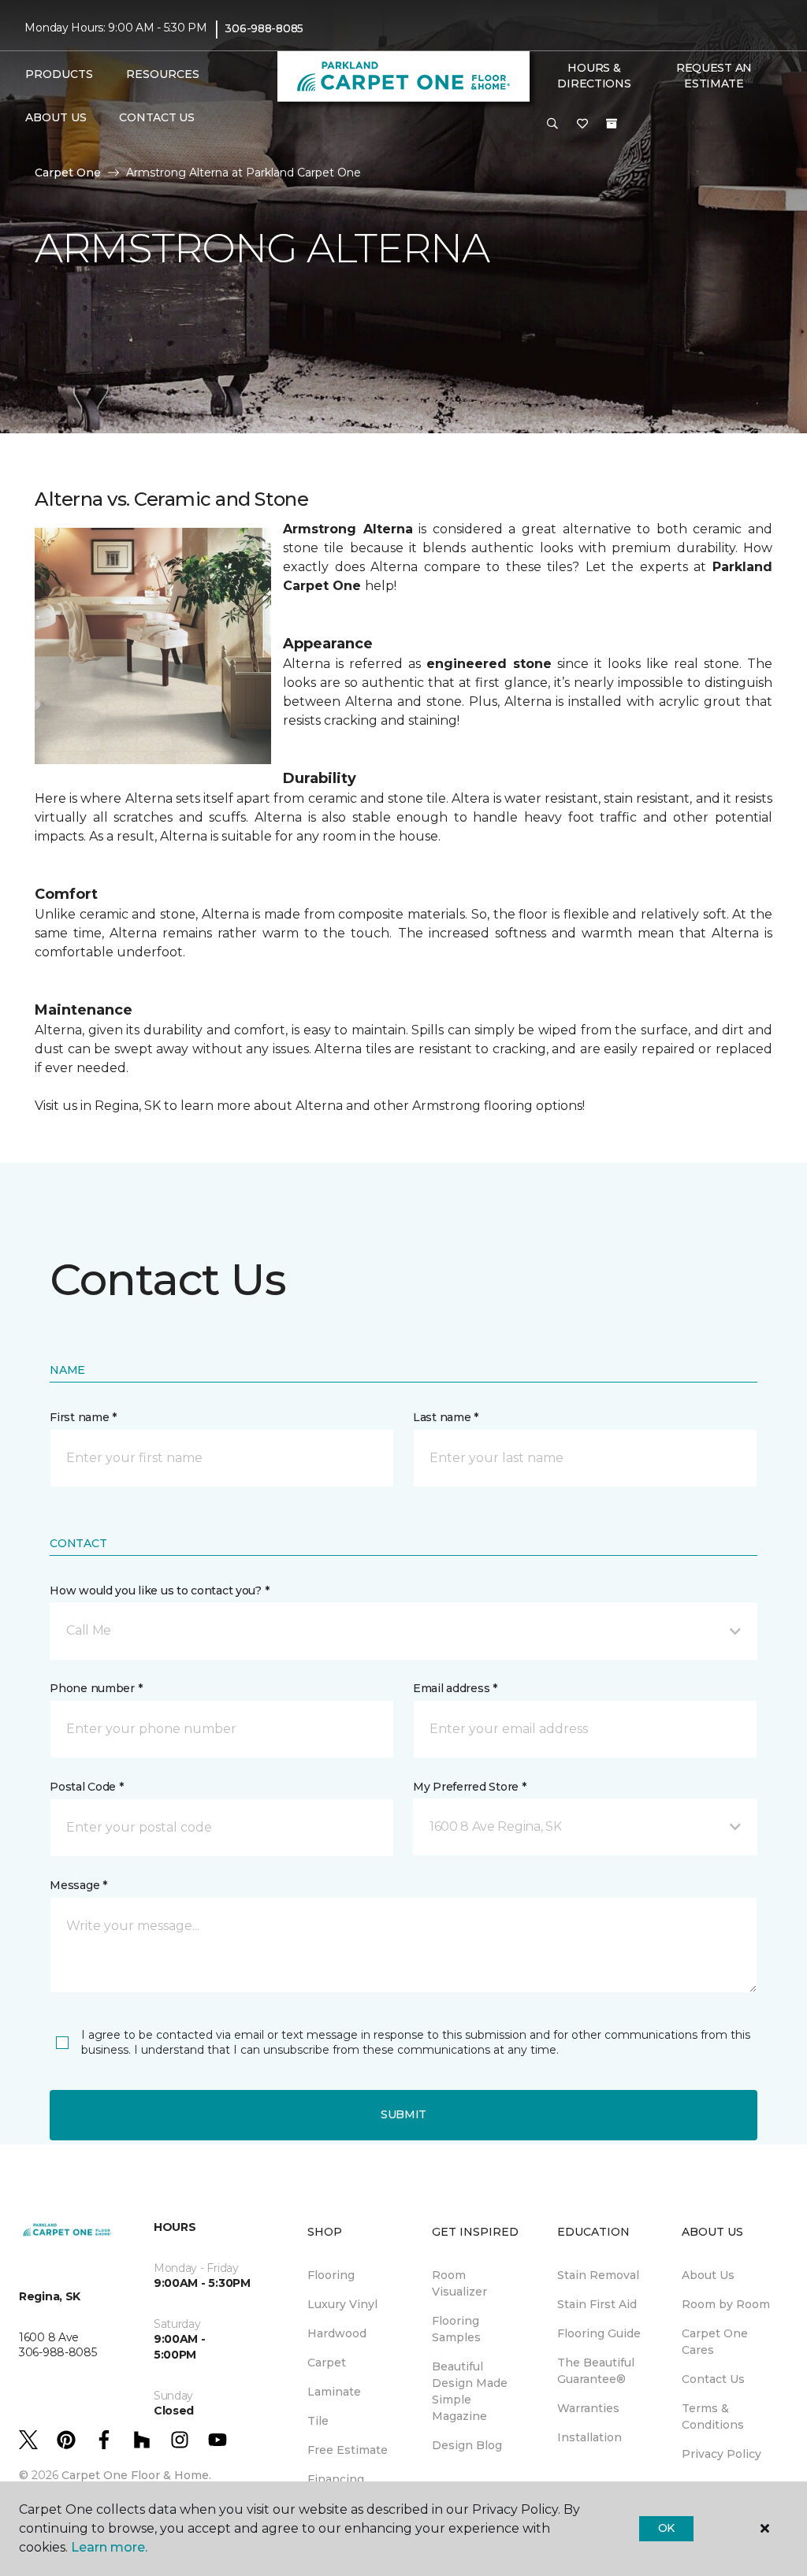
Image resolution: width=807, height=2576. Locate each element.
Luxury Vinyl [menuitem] (342, 2304)
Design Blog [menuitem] (467, 2445)
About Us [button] (56, 117)
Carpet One (68, 173)
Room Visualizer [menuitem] (459, 2283)
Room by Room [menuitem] (726, 2304)
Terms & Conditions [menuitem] (713, 2416)
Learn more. (109, 2547)
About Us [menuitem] (708, 2275)
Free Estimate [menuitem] (348, 2450)
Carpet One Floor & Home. (136, 2475)
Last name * (446, 1417)
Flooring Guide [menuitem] (599, 2333)
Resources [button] (163, 74)
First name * (83, 1417)
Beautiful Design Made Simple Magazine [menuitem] (470, 2391)
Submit (403, 2114)
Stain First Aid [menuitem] (597, 2304)
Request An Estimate (714, 76)
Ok (666, 2528)
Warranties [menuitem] (588, 2408)
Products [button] (59, 74)
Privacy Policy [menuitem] (721, 2454)
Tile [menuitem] (318, 2421)
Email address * (455, 1688)
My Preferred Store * (469, 1787)
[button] (552, 124)
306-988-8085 (264, 28)
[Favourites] (582, 124)
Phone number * (96, 1688)
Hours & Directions (594, 76)
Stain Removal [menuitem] (598, 2275)
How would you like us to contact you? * (159, 1591)
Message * (78, 1885)
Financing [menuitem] (336, 2479)
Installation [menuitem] (589, 2437)
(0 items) (612, 124)
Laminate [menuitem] (334, 2392)
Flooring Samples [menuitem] (456, 2329)
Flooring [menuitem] (331, 2275)
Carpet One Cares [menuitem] (715, 2342)
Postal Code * (86, 1787)
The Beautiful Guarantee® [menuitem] (596, 2371)
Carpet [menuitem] (327, 2363)
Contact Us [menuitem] (156, 117)
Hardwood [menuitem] (337, 2333)
